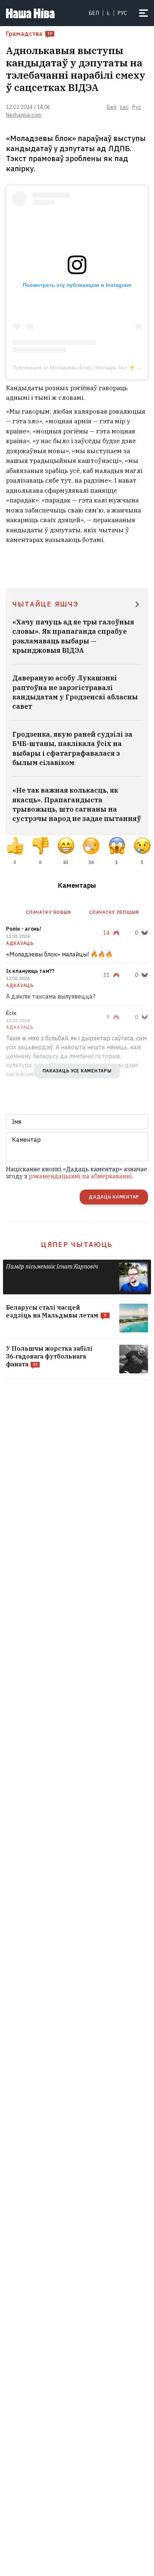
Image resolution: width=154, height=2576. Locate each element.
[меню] (144, 13)
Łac (124, 107)
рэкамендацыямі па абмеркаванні (80, 1176)
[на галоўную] (30, 13)
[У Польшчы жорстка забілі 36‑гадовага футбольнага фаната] (77, 1359)
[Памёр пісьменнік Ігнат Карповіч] (77, 1277)
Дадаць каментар (114, 1197)
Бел (94, 13)
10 (50, 33)
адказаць (20, 943)
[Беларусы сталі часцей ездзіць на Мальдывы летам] (77, 1318)
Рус (136, 107)
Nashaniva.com (24, 115)
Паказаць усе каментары (77, 1071)
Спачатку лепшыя (114, 912)
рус (122, 13)
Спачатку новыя (48, 912)
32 (35, 1364)
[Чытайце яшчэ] (137, 605)
